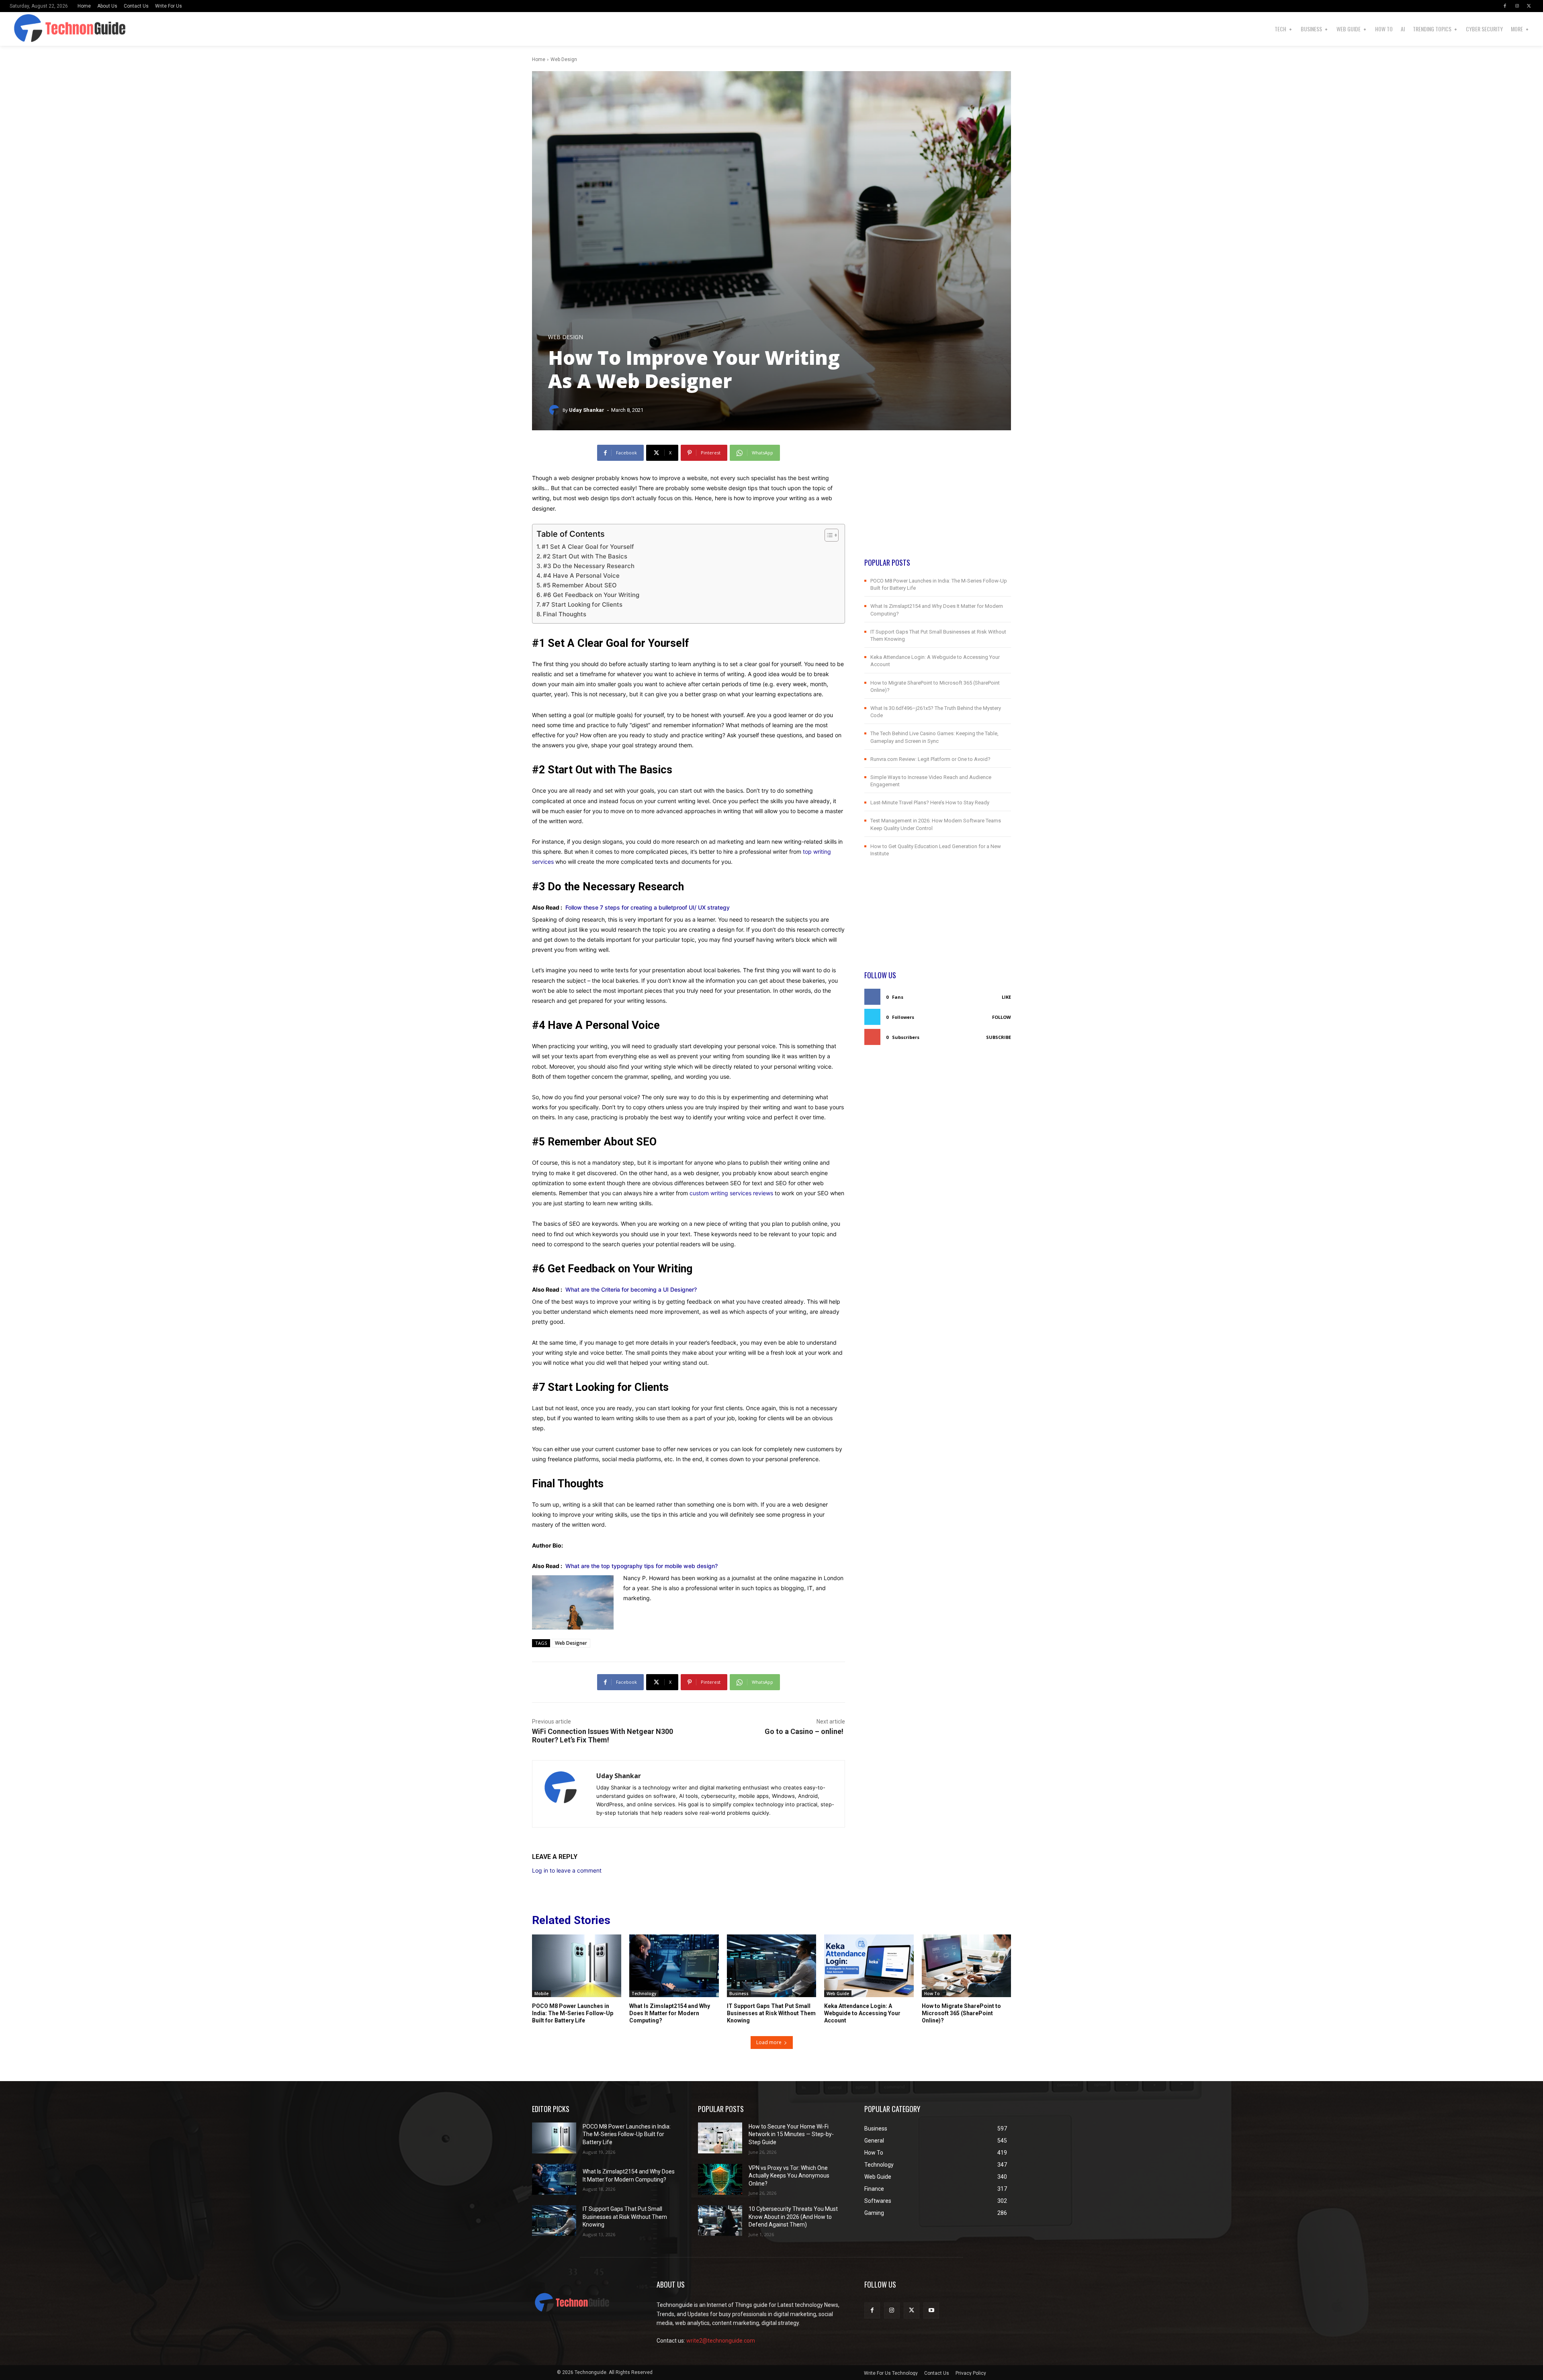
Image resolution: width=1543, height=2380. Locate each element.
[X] (1529, 6)
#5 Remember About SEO (580, 585)
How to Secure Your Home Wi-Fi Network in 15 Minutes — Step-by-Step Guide (791, 2134)
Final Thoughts (565, 614)
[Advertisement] (938, 501)
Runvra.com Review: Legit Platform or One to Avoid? (930, 759)
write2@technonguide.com (721, 2341)
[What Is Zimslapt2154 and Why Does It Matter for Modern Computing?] (674, 1966)
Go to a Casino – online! (805, 1731)
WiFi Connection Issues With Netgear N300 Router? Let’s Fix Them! (603, 1736)
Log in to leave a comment (567, 1870)
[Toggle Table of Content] (828, 535)
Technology (644, 1994)
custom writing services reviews (731, 1193)
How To (932, 1994)
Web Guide (838, 1994)
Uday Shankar (587, 410)
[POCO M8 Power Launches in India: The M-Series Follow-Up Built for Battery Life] (577, 1966)
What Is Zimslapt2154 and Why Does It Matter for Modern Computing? (670, 2013)
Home (539, 59)
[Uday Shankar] (555, 410)
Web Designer (571, 1643)
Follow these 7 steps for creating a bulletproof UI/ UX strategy (648, 907)
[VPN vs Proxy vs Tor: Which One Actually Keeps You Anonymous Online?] (720, 2179)
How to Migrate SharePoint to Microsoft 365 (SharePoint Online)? (961, 2013)
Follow (1002, 1017)
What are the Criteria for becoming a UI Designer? (631, 1289)
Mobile (541, 1994)
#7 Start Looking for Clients (582, 604)
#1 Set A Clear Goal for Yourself (588, 547)
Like (1006, 997)
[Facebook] (1505, 6)
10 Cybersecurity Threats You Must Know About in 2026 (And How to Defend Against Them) (793, 2217)
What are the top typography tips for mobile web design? (642, 1566)
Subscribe (999, 1037)
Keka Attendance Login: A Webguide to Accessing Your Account (862, 2013)
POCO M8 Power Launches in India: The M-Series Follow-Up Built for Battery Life (573, 2013)
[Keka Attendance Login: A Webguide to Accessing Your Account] (869, 1966)
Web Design (564, 59)
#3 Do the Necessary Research (589, 566)
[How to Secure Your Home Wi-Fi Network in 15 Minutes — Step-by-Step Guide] (720, 2138)
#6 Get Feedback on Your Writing (591, 595)
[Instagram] (1517, 6)
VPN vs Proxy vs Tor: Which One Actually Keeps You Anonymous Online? (789, 2176)
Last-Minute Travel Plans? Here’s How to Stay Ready (930, 803)
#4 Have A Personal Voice (581, 576)
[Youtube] (931, 2310)
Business (739, 1994)
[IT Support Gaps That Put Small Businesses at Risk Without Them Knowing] (771, 1966)
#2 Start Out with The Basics (585, 556)
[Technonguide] (62, 29)
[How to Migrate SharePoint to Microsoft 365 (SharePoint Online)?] (966, 1966)
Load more (769, 2042)
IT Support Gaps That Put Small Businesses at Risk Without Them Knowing (771, 2013)
